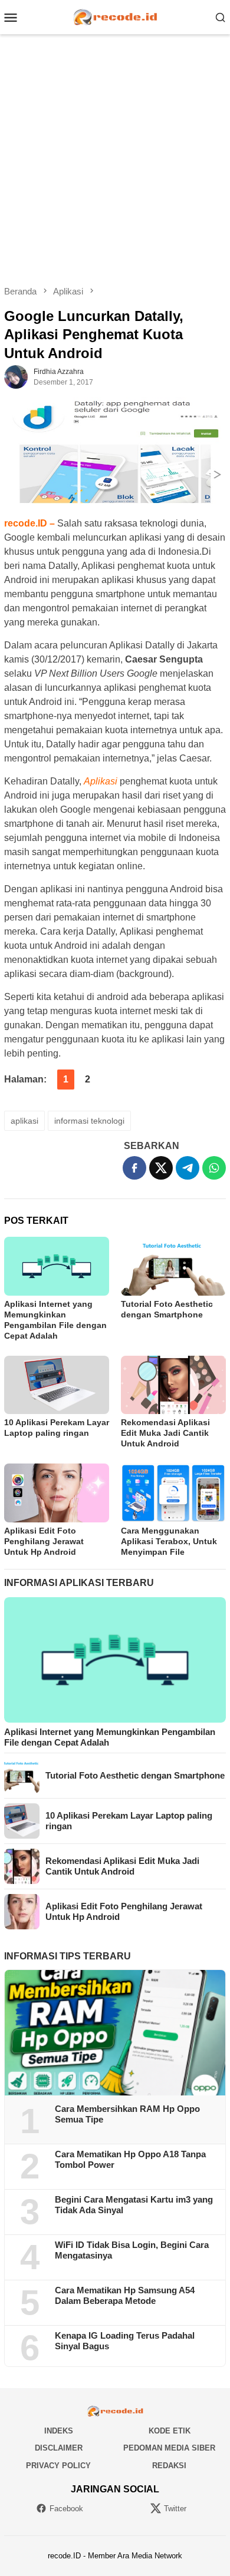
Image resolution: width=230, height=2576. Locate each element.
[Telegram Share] (188, 1168)
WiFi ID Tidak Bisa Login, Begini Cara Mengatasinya (132, 2250)
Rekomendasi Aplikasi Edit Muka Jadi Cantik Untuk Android (165, 1433)
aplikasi (24, 1121)
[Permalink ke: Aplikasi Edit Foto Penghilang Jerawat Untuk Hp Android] (57, 1493)
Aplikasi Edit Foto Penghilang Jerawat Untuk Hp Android (44, 1541)
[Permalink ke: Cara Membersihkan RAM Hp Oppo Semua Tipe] (115, 2033)
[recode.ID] (115, 16)
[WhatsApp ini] (214, 1168)
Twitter (175, 2509)
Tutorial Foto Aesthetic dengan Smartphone (135, 1775)
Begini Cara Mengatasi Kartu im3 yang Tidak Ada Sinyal (134, 2205)
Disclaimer (59, 2448)
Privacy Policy (58, 2466)
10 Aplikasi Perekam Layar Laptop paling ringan (129, 1821)
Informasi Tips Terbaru (68, 1956)
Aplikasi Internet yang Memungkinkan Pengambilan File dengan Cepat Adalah (110, 1737)
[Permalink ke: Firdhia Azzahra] (16, 376)
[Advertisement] (115, 160)
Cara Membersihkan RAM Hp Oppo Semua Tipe (127, 2114)
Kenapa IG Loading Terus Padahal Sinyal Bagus (125, 2341)
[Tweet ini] (161, 1168)
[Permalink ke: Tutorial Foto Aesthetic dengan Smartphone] (173, 1266)
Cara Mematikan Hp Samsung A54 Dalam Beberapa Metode (125, 2295)
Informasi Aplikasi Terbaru (79, 1583)
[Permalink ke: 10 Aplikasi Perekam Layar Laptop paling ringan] (57, 1385)
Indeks (59, 2431)
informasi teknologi (89, 1121)
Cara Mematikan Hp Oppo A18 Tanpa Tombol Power (130, 2159)
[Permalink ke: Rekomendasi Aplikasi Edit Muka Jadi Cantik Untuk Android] (173, 1385)
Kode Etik (170, 2431)
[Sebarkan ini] (134, 1168)
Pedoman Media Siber (169, 2448)
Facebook (66, 2509)
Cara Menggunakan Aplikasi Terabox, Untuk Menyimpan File (169, 1541)
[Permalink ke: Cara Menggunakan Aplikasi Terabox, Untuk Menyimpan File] (173, 1493)
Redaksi (169, 2466)
